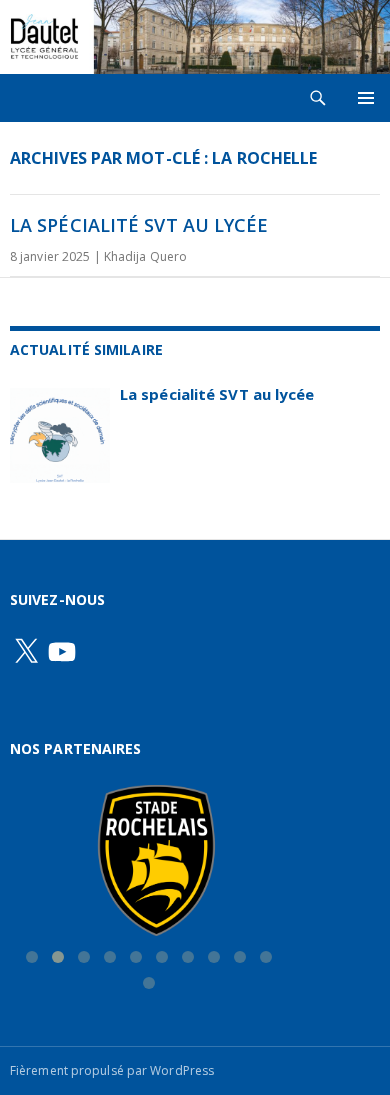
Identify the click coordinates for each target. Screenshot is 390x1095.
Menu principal (366, 98)
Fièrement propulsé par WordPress (112, 1070)
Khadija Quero (145, 256)
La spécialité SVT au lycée (139, 225)
